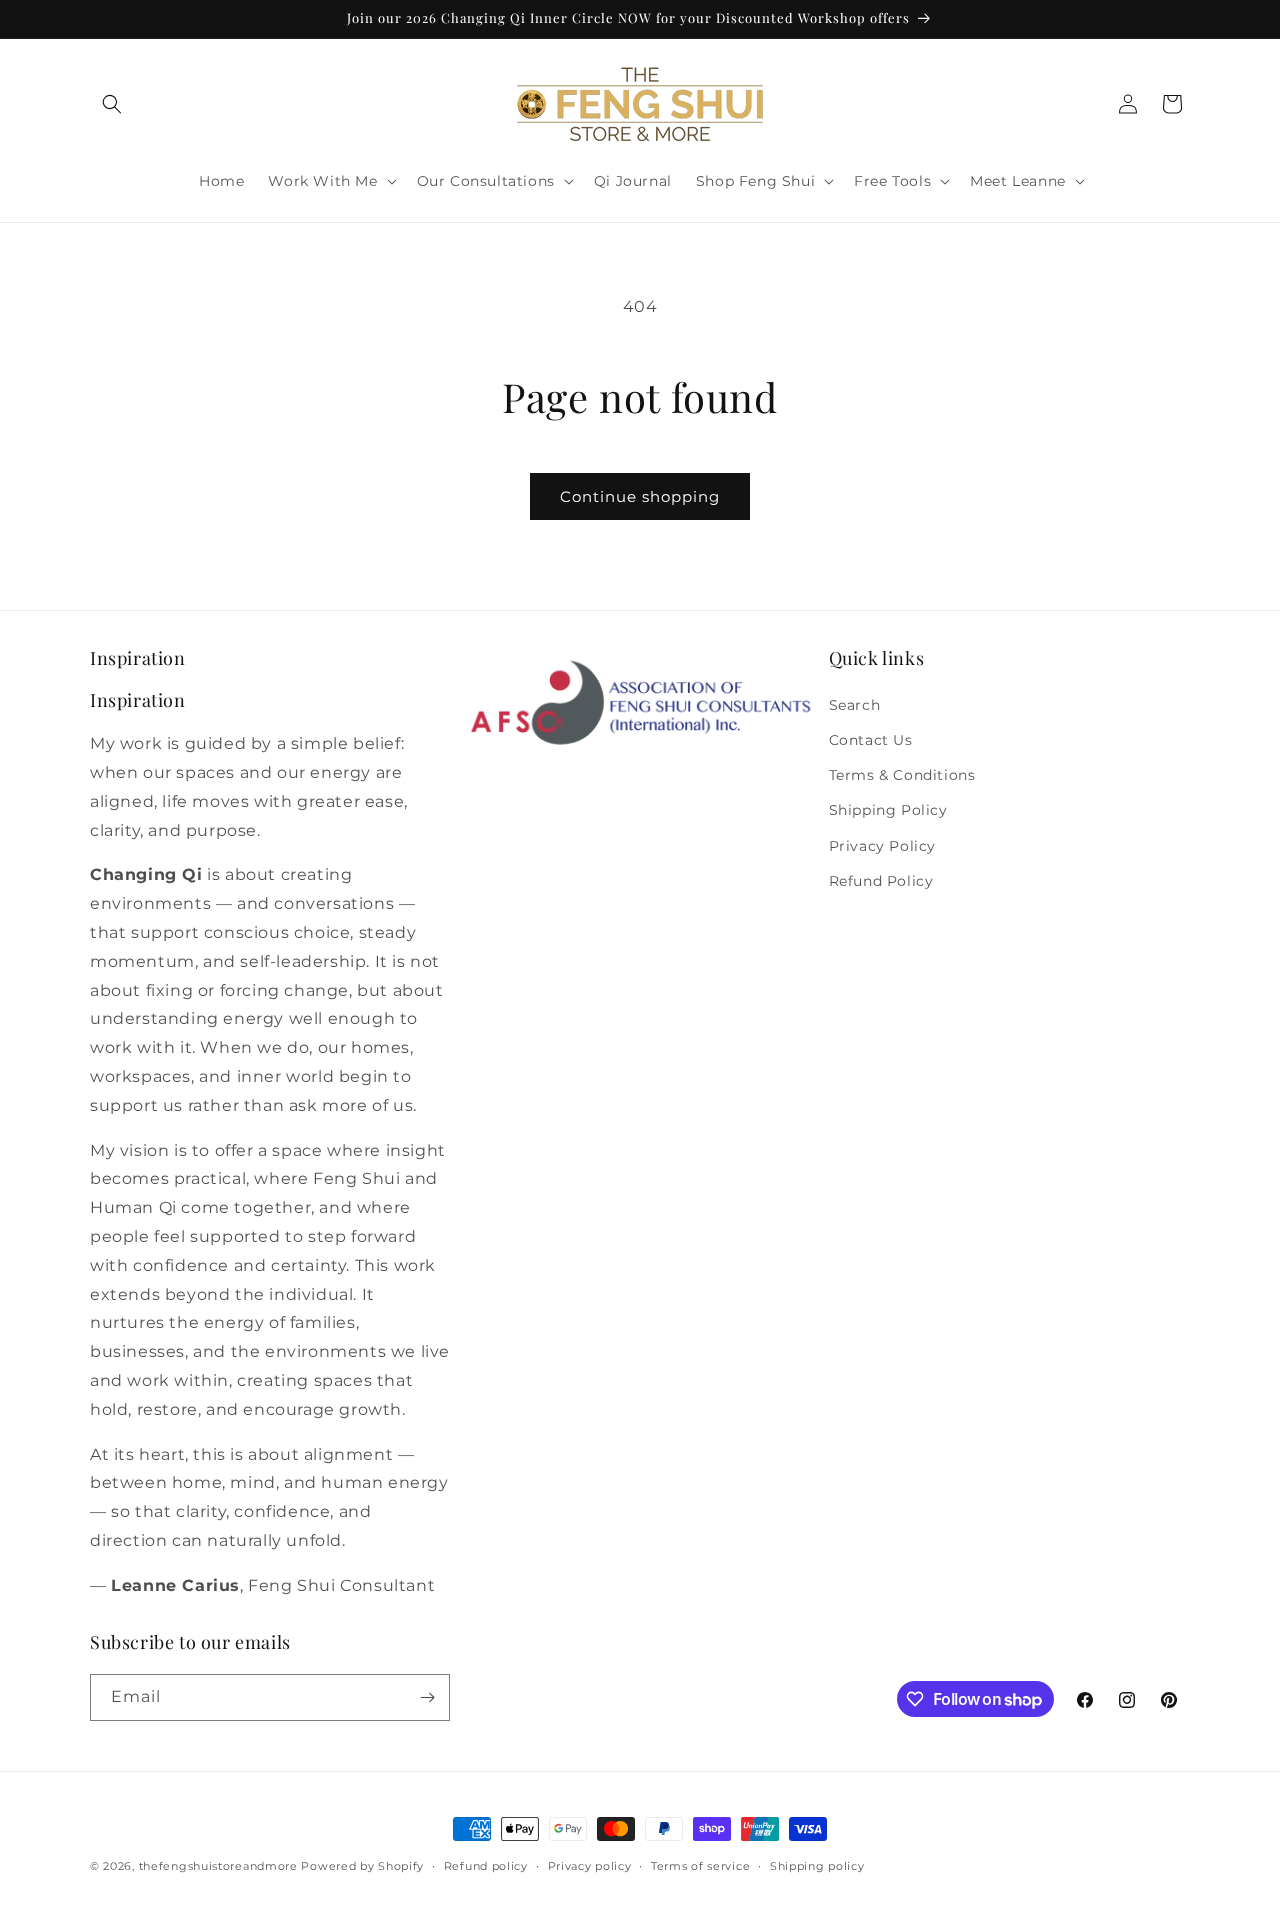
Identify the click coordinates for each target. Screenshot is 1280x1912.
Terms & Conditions (902, 775)
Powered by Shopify (362, 1866)
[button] (112, 104)
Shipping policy (817, 1866)
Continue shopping (640, 496)
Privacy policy (590, 1866)
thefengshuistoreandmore (218, 1866)
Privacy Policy (882, 846)
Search (855, 705)
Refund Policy (881, 881)
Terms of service (700, 1866)
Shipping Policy (888, 810)
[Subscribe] (427, 1697)
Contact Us (871, 740)
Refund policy (486, 1866)
